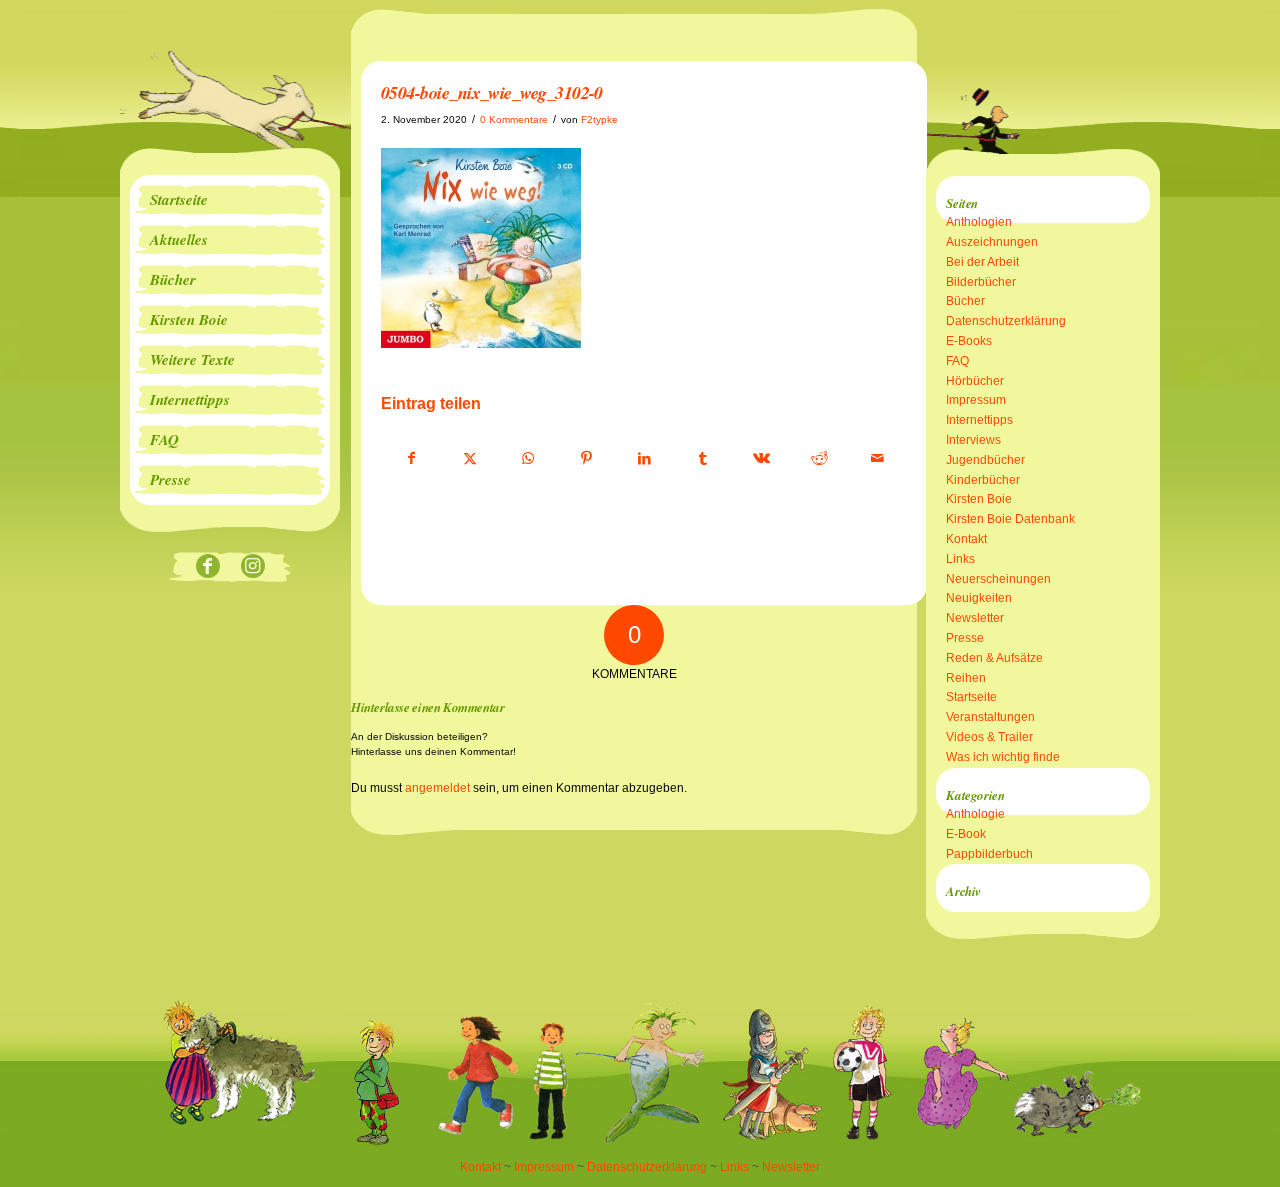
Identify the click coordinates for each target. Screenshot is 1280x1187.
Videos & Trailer (989, 737)
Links (960, 559)
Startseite (971, 697)
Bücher (965, 301)
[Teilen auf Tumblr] (702, 459)
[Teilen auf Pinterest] (586, 459)
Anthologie (975, 814)
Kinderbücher (983, 480)
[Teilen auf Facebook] (411, 459)
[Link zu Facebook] (207, 567)
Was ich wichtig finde (1003, 757)
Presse (965, 638)
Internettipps (979, 420)
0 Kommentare (514, 119)
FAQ (957, 361)
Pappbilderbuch (989, 854)
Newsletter (975, 618)
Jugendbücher (985, 460)
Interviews (973, 440)
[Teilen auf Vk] (761, 459)
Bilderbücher (981, 282)
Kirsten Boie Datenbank (1010, 519)
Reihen (966, 678)
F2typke (599, 119)
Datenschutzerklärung (1006, 321)
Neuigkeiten (979, 598)
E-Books (969, 341)
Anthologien (979, 222)
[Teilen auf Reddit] (819, 459)
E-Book (966, 834)
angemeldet (437, 788)
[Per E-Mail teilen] (877, 459)
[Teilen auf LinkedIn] (644, 459)
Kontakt (966, 539)
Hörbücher (975, 381)
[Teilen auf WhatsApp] (528, 459)
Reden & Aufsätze (994, 658)
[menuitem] (230, 200)
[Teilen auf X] (469, 459)
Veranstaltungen (990, 717)
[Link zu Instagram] (252, 567)
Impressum (976, 400)
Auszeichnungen (992, 242)
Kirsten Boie (979, 499)
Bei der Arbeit (982, 262)
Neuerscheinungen (998, 579)
